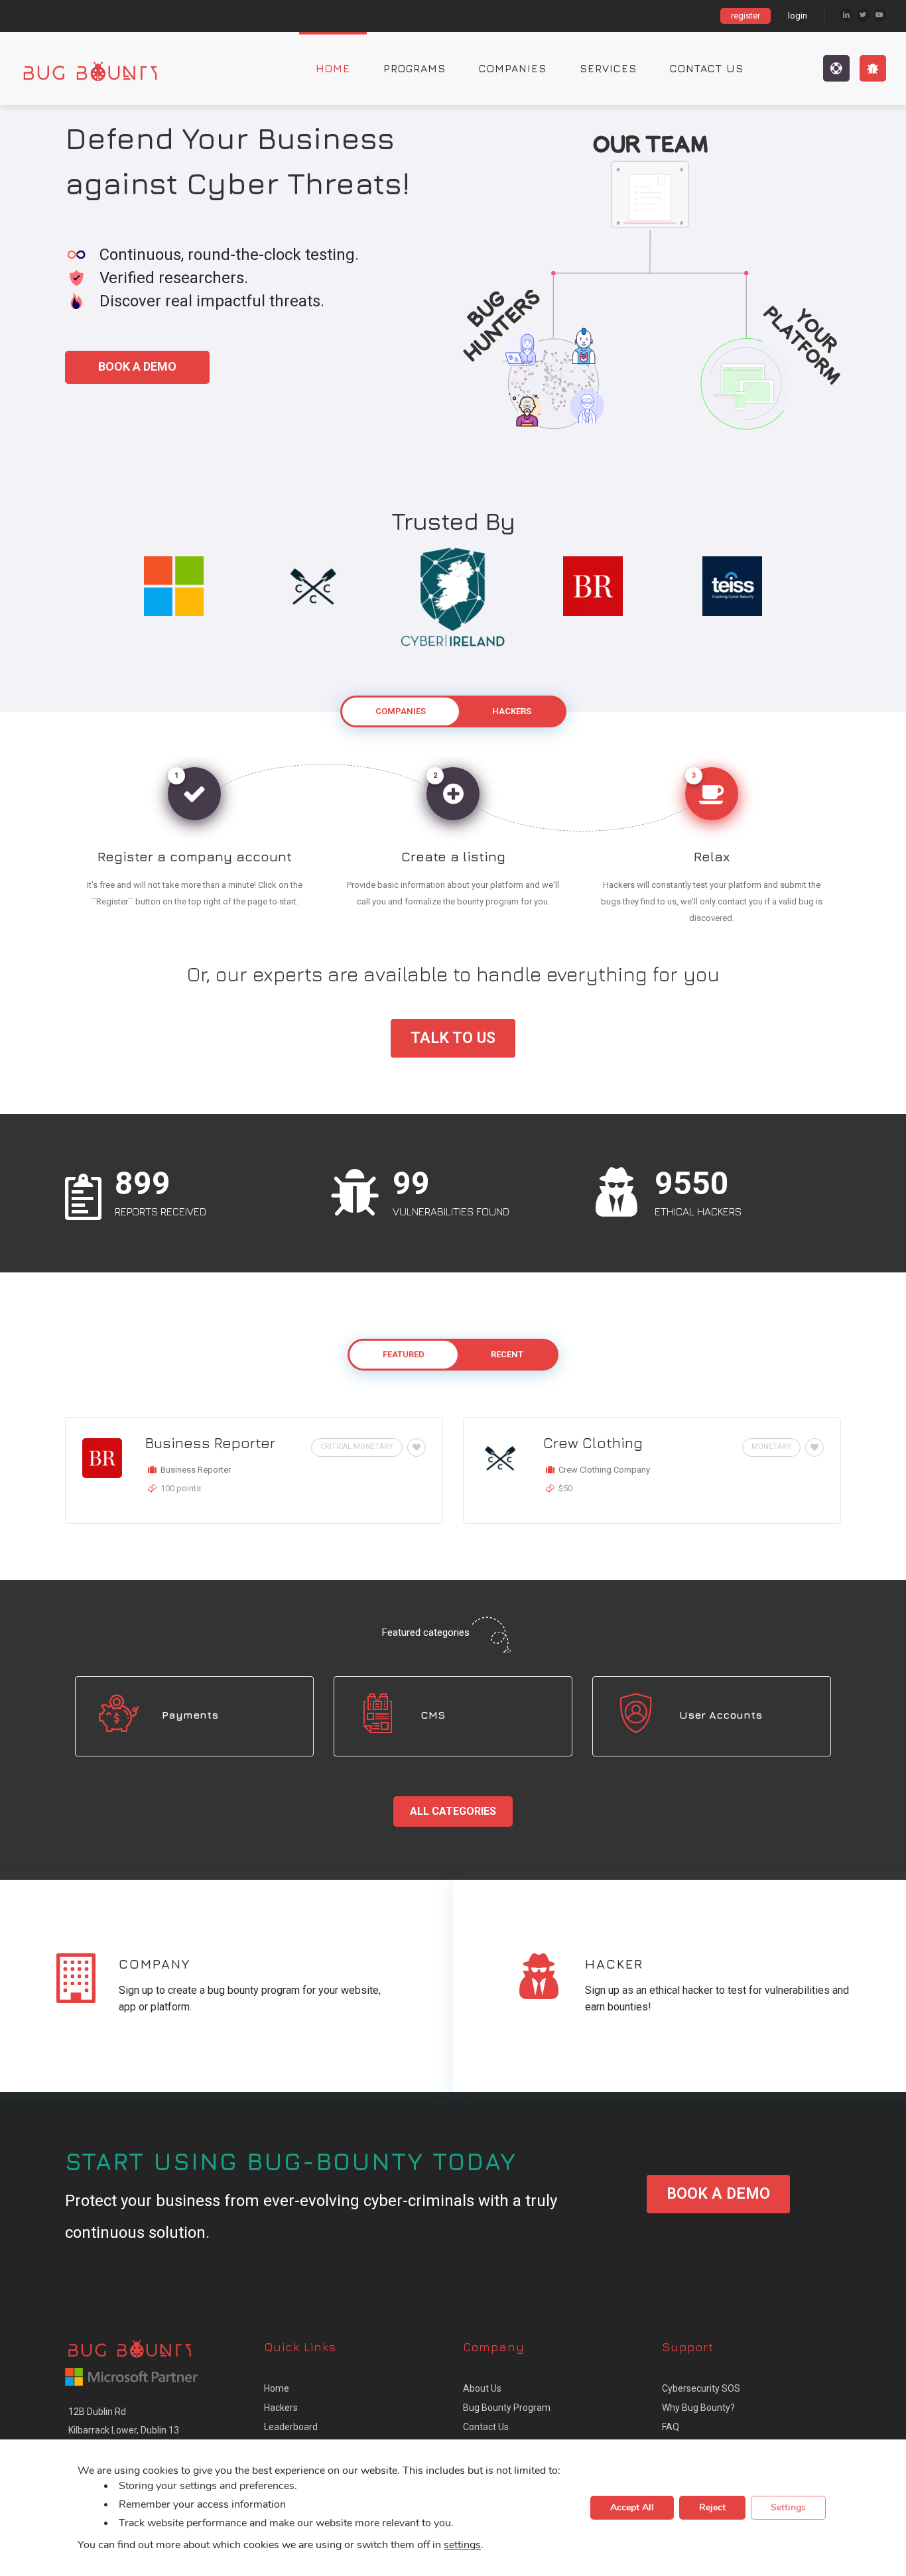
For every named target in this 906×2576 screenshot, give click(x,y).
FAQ (671, 2427)
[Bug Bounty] (103, 68)
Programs (415, 68)
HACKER (614, 1964)
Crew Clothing (593, 1443)
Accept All (632, 2508)
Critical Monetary (357, 1446)
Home (333, 68)
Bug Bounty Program (507, 2408)
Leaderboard (291, 2427)
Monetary (771, 1446)
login (798, 16)
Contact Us (707, 68)
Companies (513, 68)
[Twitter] (863, 15)
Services (608, 68)
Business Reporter (210, 1443)
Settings (788, 2508)
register (745, 16)
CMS (433, 1715)
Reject (712, 2508)
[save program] (414, 1447)
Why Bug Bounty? (698, 2408)
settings (462, 2545)
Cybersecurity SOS (701, 2388)
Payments (190, 1715)
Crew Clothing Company (604, 1470)
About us (482, 2388)
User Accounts (721, 1715)
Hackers (281, 2408)
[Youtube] (879, 15)
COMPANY (155, 1964)
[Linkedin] (846, 15)
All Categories (453, 1811)
